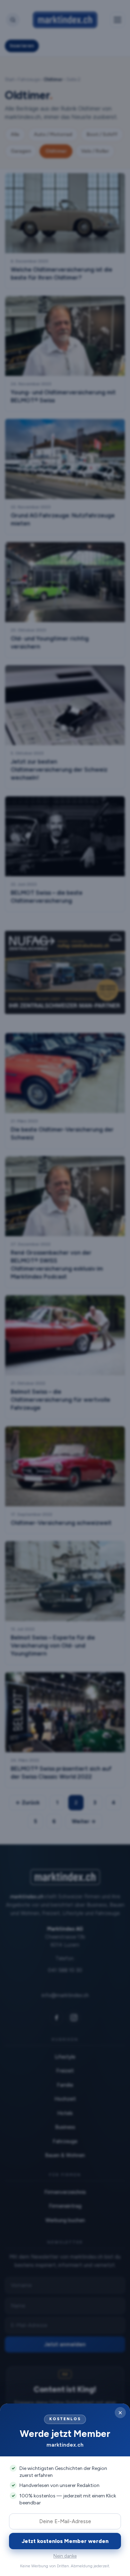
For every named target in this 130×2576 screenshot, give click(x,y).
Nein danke (65, 2556)
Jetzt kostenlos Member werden (65, 2541)
